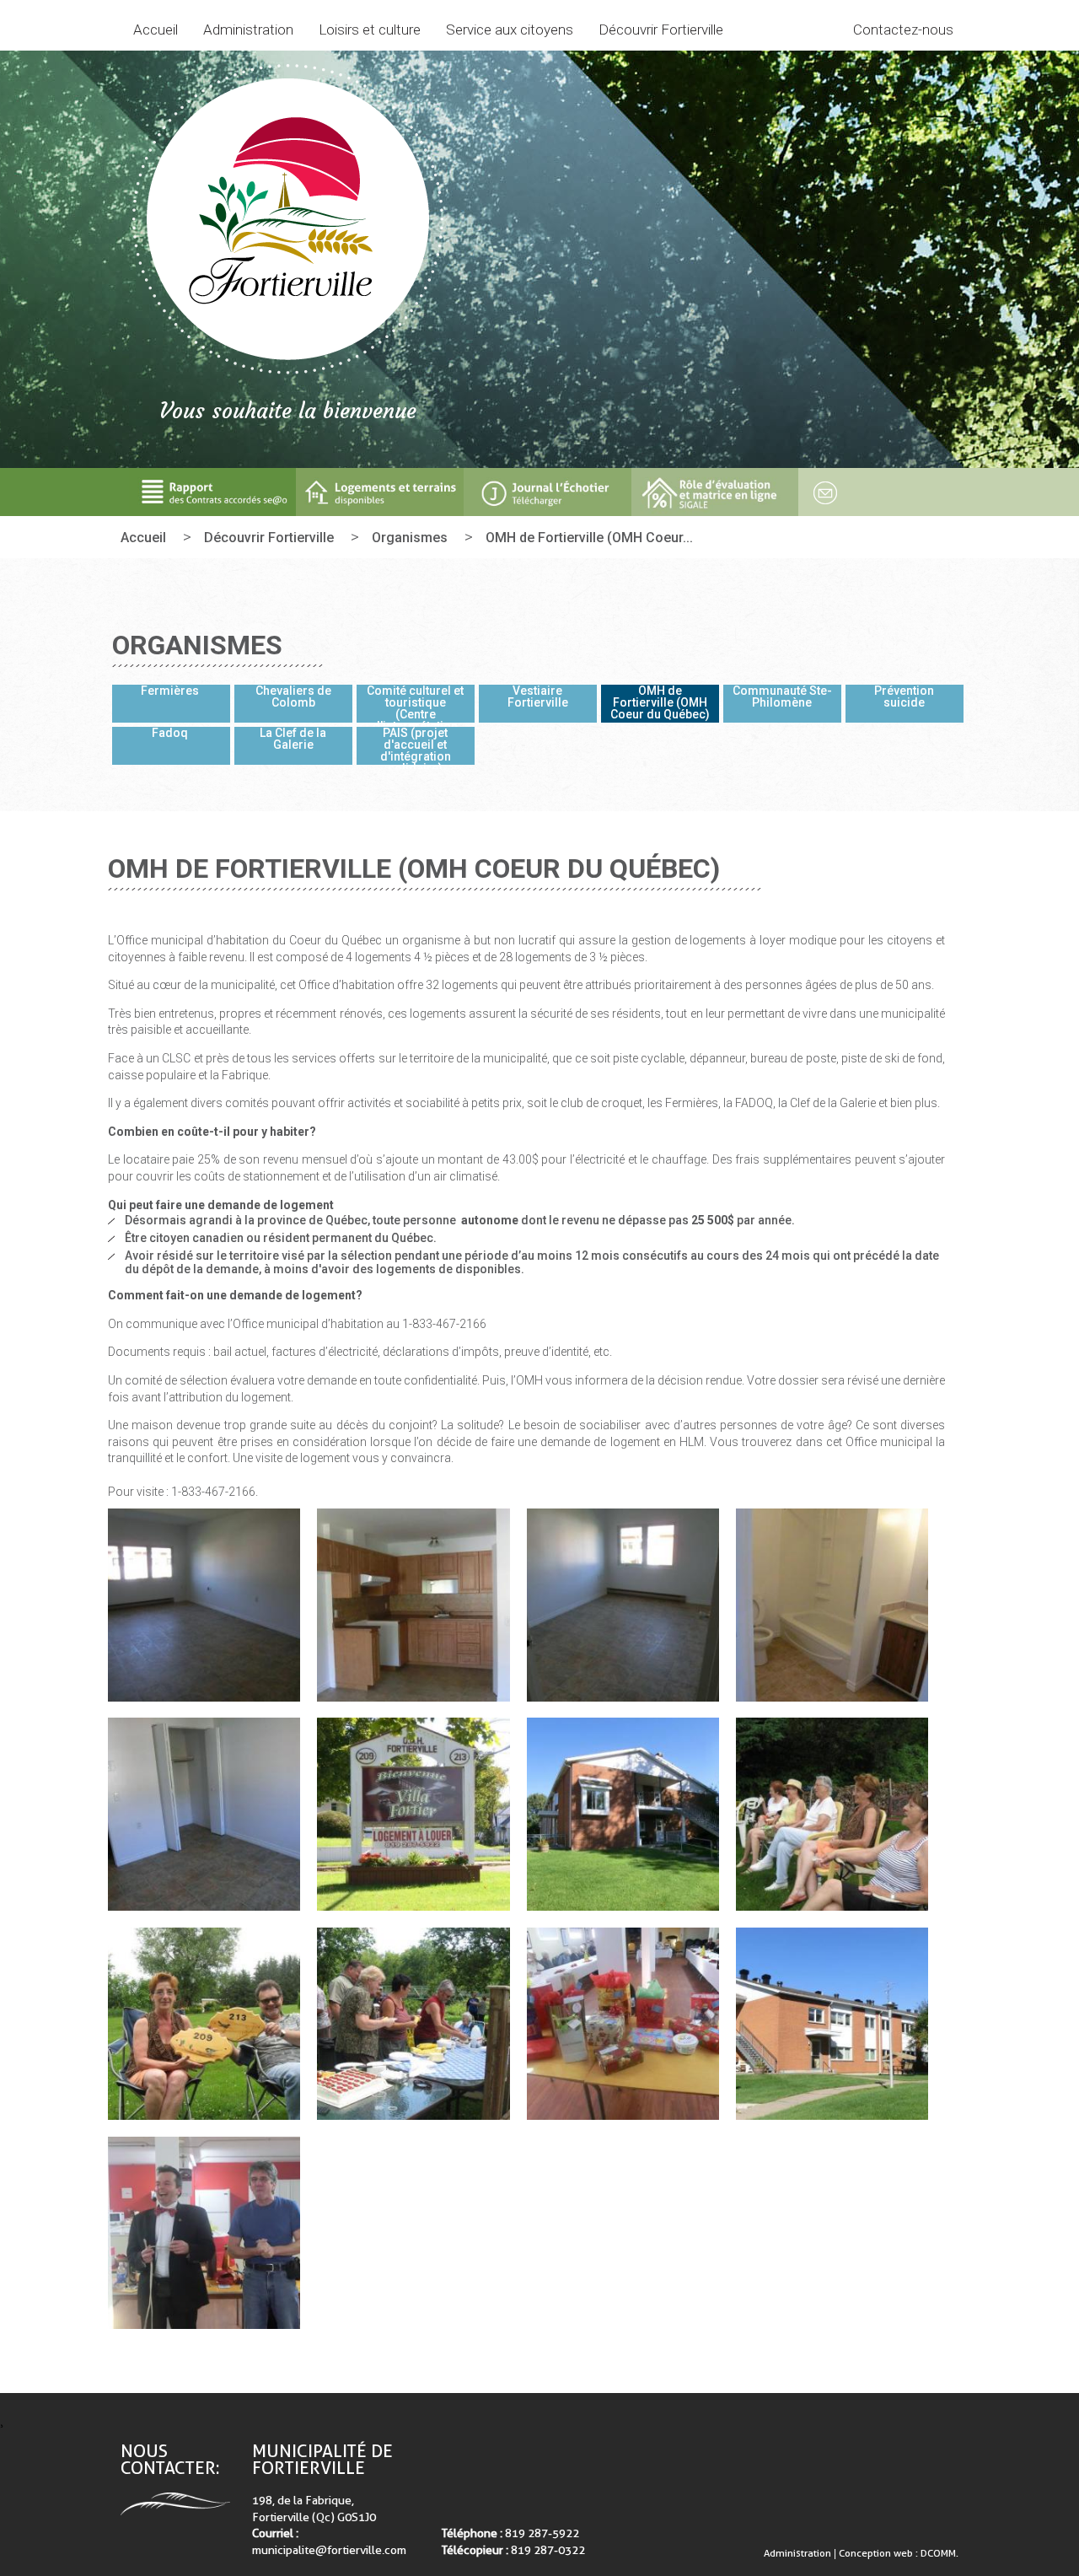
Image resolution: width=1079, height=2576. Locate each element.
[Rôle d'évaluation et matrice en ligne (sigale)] (715, 492)
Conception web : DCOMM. (899, 2553)
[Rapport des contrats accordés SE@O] (213, 492)
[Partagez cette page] (820, 492)
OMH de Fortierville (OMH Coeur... (589, 538)
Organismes (410, 538)
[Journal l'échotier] (548, 492)
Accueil (156, 30)
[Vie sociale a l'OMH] (204, 2024)
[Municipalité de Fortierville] (287, 220)
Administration (799, 2553)
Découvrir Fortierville (269, 538)
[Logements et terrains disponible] (380, 492)
